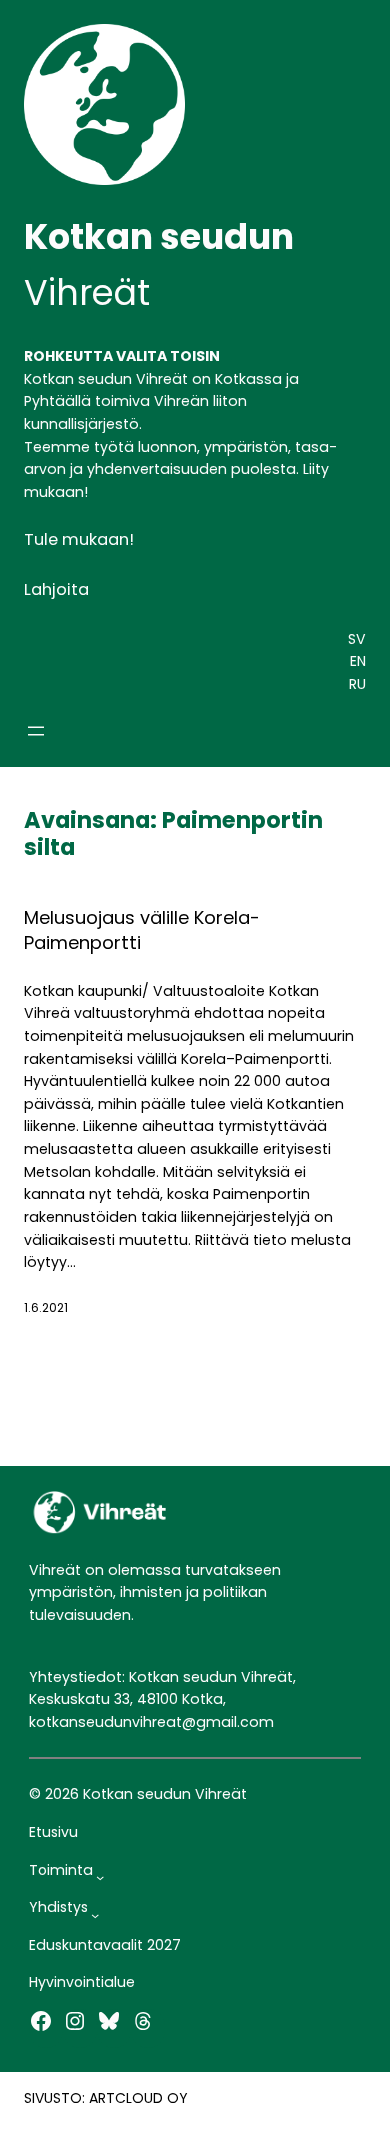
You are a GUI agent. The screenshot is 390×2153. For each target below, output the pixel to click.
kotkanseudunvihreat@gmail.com (151, 1722)
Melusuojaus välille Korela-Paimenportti (142, 930)
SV (357, 639)
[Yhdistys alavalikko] (95, 1915)
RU (357, 684)
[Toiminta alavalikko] (100, 1877)
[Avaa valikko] (36, 731)
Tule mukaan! (79, 539)
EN (358, 661)
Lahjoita (56, 589)
